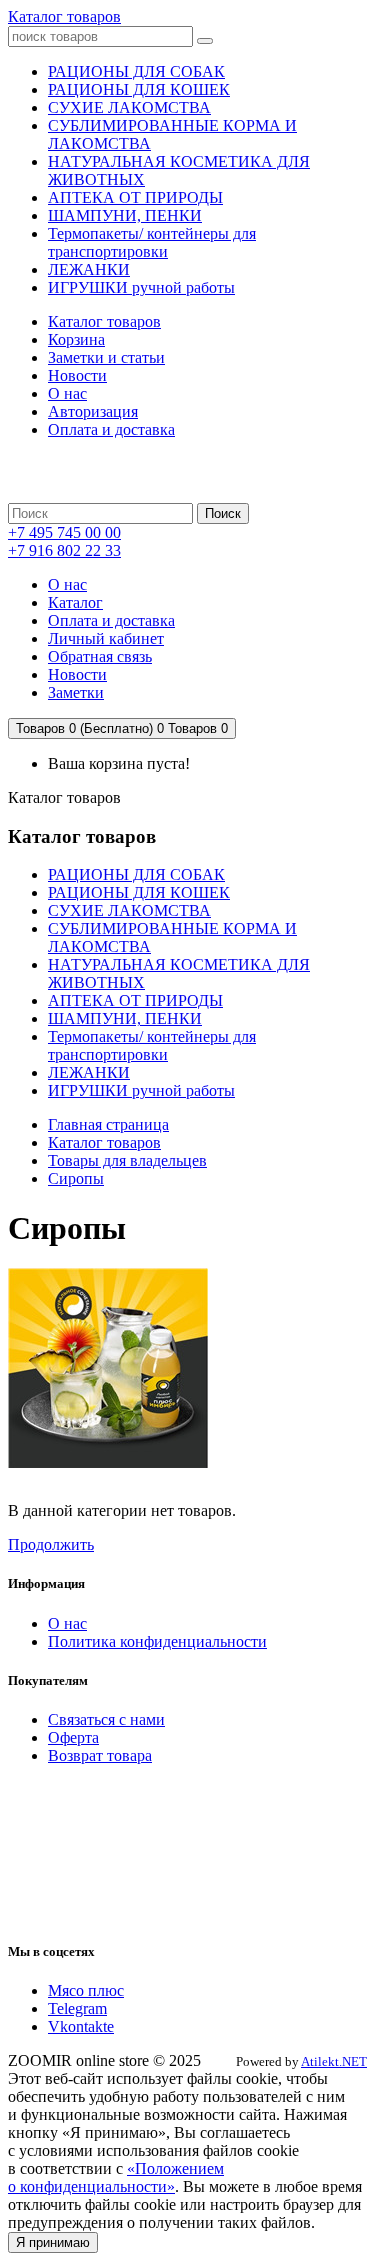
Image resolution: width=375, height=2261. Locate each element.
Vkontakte (81, 2026)
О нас (67, 393)
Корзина (76, 339)
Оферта (73, 1737)
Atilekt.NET (334, 2061)
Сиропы (76, 1178)
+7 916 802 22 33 (64, 550)
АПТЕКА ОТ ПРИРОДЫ (135, 1000)
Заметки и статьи (106, 357)
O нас (67, 1623)
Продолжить (51, 1544)
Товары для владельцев (127, 1160)
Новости (77, 375)
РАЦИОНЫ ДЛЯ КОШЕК (139, 892)
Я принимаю (53, 2242)
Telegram (77, 2008)
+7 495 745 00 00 (64, 532)
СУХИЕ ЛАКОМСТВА (129, 910)
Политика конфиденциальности (157, 1641)
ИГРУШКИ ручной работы (141, 1090)
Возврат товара (100, 1755)
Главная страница (108, 1124)
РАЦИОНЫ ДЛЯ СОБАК (136, 874)
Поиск (223, 513)
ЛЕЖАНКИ (89, 1072)
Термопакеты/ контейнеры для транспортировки (152, 1045)
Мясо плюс (86, 1990)
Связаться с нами (106, 1719)
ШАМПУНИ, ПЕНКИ (125, 1018)
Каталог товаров (64, 16)
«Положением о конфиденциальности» (116, 2177)
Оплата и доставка (111, 429)
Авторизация (93, 411)
